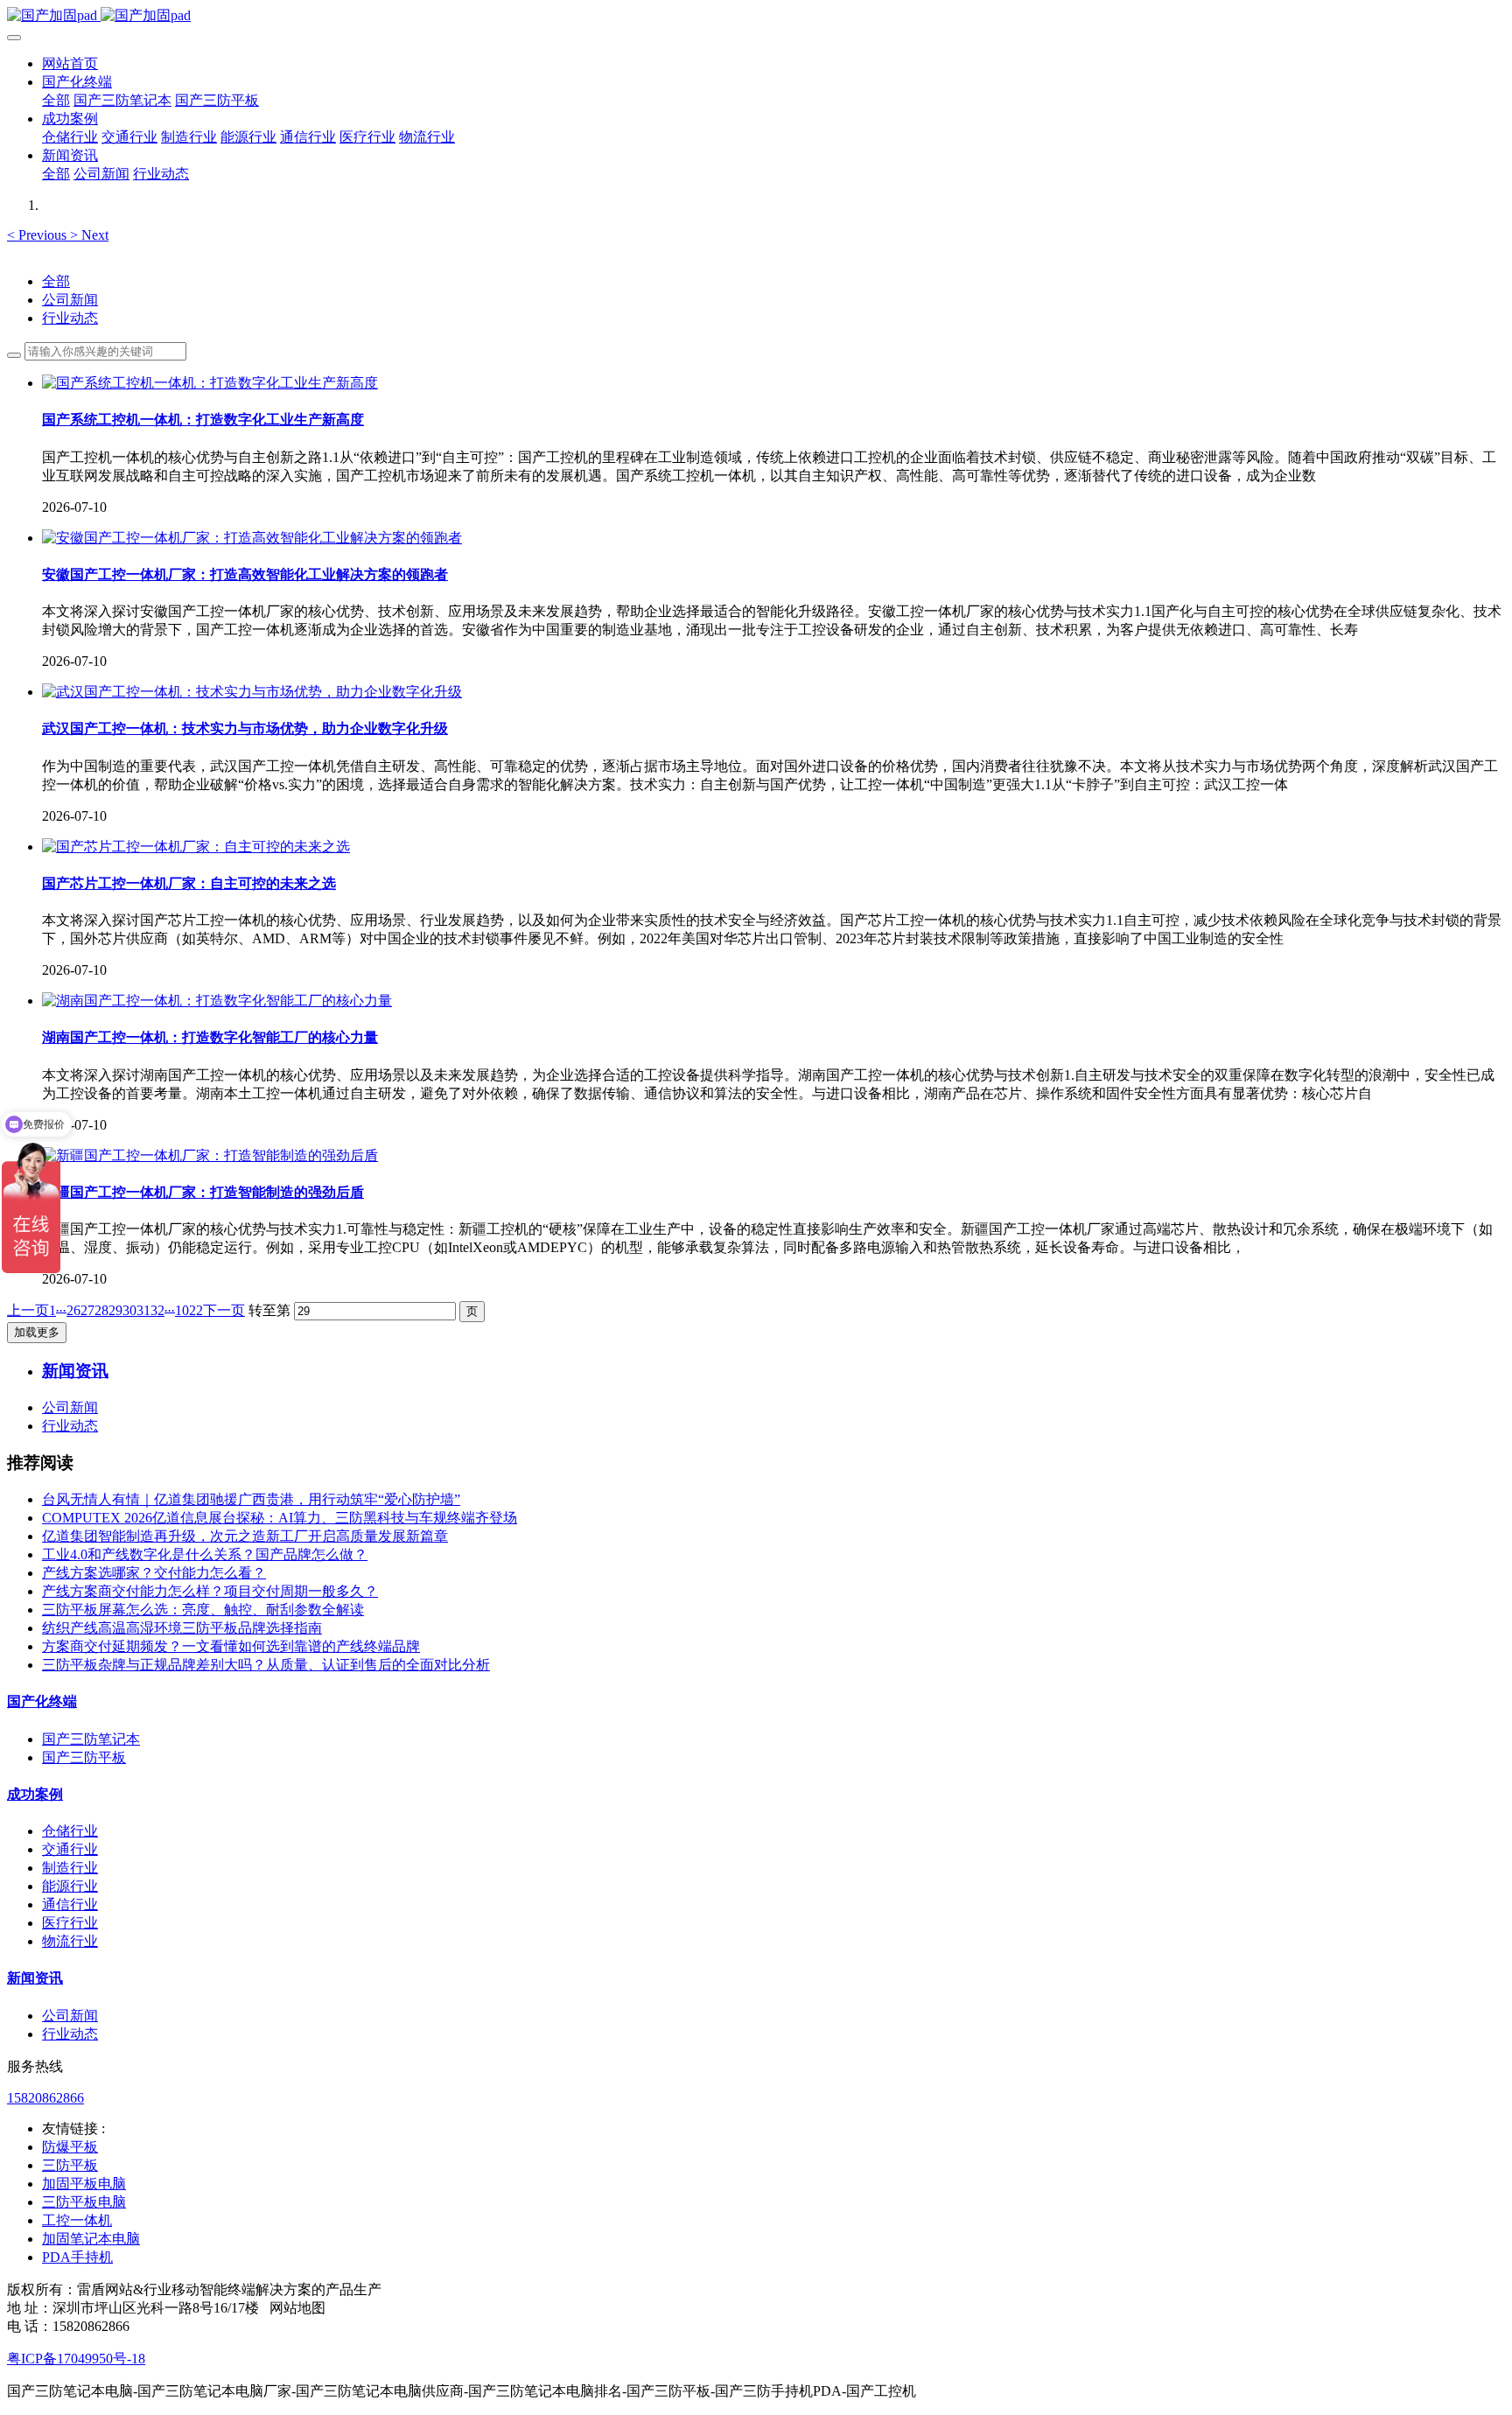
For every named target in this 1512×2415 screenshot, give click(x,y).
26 (73, 1310)
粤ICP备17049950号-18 (76, 2359)
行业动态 (70, 318)
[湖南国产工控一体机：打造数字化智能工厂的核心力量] (217, 1001)
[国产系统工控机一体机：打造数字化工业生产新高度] (210, 383)
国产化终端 (42, 1701)
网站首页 (70, 63)
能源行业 (70, 1886)
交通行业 (70, 1849)
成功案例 (35, 1794)
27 (87, 1310)
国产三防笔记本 (91, 1739)
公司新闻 (70, 300)
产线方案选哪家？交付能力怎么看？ (154, 1573)
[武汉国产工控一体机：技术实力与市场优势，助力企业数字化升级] (252, 692)
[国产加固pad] (756, 16)
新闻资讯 (35, 1978)
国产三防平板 (84, 1757)
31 (143, 1310)
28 (101, 1310)
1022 (189, 1310)
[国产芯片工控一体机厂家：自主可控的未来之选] (196, 847)
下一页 (224, 1310)
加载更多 (37, 1332)
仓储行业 (70, 1831)
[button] (38, 235)
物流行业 (70, 1941)
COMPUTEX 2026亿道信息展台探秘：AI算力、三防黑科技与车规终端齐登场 (280, 1518)
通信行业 (70, 1904)
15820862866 (45, 2098)
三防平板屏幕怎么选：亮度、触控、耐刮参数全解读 (203, 1610)
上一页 (28, 1310)
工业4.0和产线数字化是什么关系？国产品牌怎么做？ (205, 1554)
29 (115, 1310)
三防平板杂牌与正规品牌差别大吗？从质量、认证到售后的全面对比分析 (266, 1665)
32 (157, 1310)
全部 (56, 100)
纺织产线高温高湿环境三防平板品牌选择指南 (182, 1628)
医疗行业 (70, 1923)
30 (129, 1310)
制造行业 (70, 1868)
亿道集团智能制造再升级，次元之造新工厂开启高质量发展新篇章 (245, 1536)
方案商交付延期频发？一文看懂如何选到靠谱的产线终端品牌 (231, 1646)
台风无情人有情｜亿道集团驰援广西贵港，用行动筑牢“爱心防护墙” (251, 1499)
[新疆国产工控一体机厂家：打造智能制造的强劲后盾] (210, 1155)
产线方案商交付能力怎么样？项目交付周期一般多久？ (210, 1591)
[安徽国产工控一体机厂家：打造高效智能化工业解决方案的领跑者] (252, 538)
